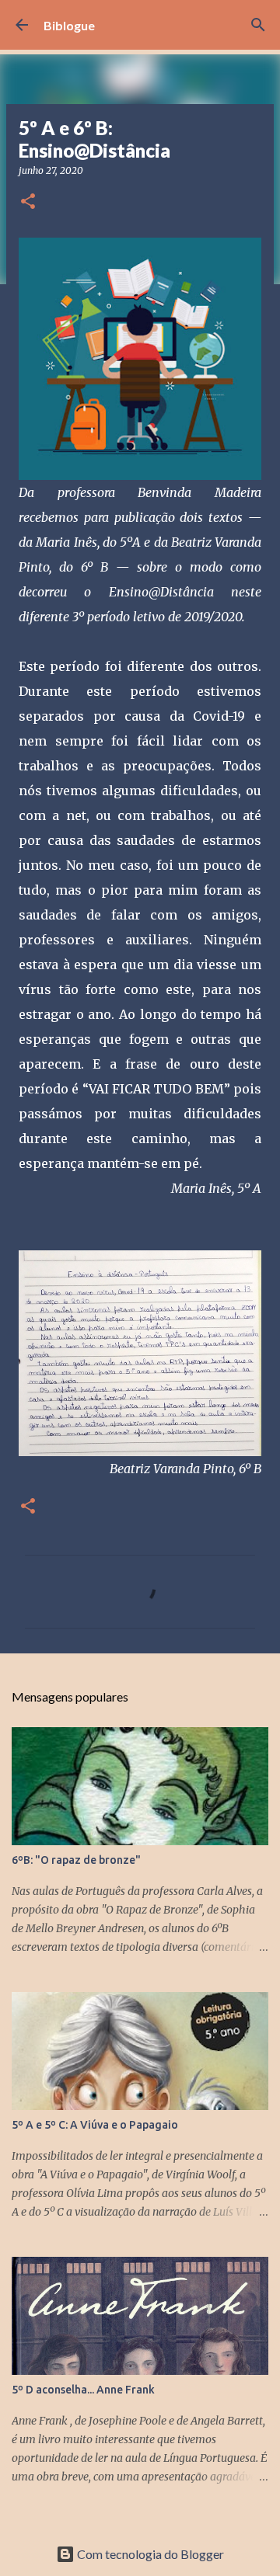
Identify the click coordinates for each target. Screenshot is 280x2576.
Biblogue (69, 25)
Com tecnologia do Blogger (149, 2554)
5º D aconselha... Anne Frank (83, 2390)
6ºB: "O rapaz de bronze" (76, 1860)
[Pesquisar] (258, 25)
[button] (28, 202)
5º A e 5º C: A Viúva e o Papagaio (95, 2125)
